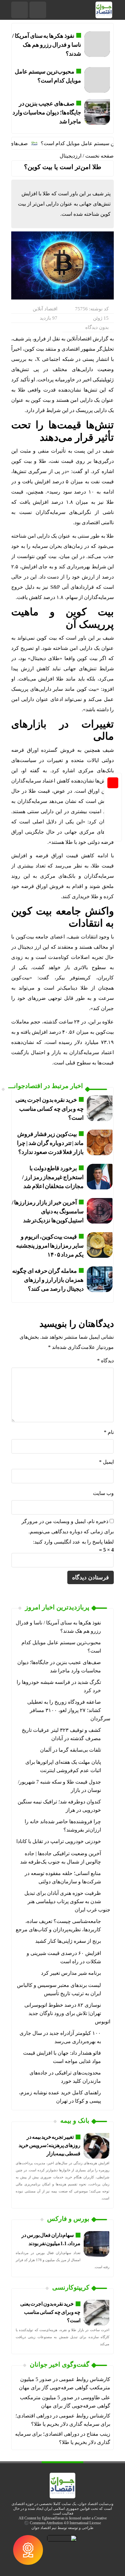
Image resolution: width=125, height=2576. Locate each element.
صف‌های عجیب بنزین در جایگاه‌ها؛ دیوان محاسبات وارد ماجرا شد (47, 113)
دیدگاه (105, 1361)
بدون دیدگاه (97, 327)
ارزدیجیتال (71, 156)
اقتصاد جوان (41, 2528)
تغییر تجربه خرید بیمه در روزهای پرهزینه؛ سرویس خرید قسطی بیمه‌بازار (50, 2145)
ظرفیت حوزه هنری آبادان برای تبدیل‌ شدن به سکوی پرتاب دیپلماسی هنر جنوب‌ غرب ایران (67, 1901)
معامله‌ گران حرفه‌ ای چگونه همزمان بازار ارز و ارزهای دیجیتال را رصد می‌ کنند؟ (48, 1280)
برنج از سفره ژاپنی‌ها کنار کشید (68, 1941)
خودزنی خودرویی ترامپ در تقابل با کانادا (59, 1841)
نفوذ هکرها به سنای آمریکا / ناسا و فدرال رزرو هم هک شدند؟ (46, 45)
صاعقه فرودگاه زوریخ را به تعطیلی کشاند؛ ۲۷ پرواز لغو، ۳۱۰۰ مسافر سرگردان (69, 1710)
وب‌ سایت (103, 1493)
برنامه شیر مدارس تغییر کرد (71, 1973)
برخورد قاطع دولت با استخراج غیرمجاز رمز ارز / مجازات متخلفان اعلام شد (53, 1177)
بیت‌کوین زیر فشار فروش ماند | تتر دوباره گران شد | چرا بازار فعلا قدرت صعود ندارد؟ (50, 1143)
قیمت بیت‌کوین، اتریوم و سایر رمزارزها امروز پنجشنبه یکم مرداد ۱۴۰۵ (50, 1246)
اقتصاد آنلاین (45, 309)
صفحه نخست (100, 156)
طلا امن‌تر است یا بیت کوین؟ (63, 167)
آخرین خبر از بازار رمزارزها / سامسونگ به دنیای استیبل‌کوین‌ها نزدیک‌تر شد (48, 1211)
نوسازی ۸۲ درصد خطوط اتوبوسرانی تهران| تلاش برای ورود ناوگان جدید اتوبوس (67, 2013)
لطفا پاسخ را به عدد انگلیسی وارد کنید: (73, 1542)
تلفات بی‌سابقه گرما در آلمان (71, 1750)
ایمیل (106, 1462)
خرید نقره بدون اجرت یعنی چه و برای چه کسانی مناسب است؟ (50, 1109)
